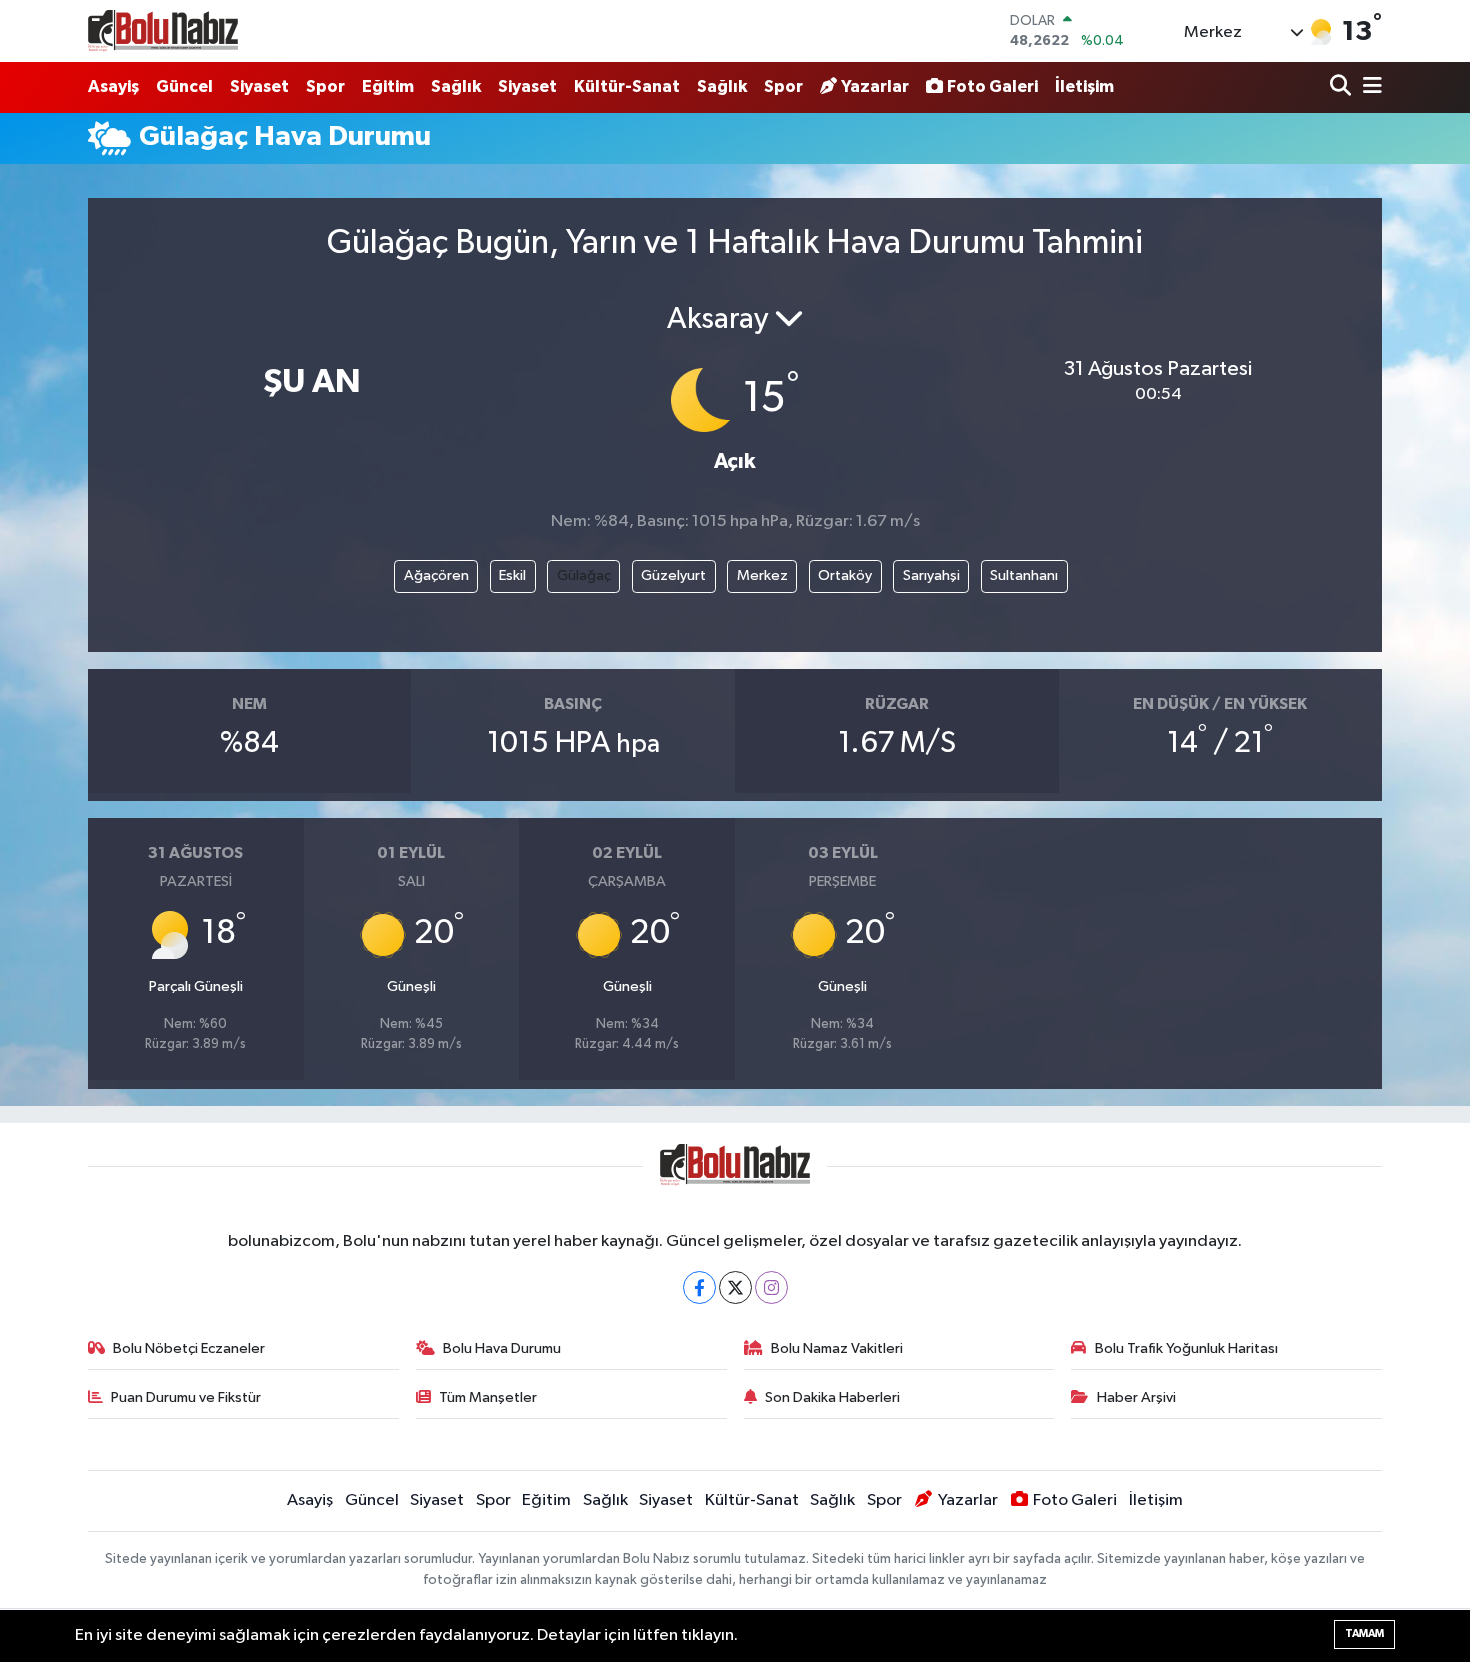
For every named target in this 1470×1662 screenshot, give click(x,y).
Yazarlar (875, 86)
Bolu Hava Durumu (502, 1348)
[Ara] (1342, 87)
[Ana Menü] (1369, 87)
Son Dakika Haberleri (832, 1397)
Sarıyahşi (931, 575)
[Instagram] (771, 1287)
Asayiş (113, 86)
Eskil (512, 575)
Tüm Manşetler (488, 1397)
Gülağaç (584, 575)
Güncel (184, 86)
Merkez (762, 575)
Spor (325, 86)
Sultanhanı (1024, 575)
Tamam (1364, 1633)
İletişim (1084, 86)
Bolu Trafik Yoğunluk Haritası (1186, 1348)
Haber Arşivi (1136, 1397)
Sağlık (456, 86)
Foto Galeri (992, 86)
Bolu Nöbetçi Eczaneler (189, 1348)
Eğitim (388, 86)
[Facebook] (699, 1287)
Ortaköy (845, 575)
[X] (735, 1287)
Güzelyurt (673, 575)
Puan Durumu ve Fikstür (186, 1397)
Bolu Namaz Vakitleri (837, 1348)
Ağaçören (436, 575)
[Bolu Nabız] (163, 30)
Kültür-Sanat (627, 86)
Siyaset (259, 86)
